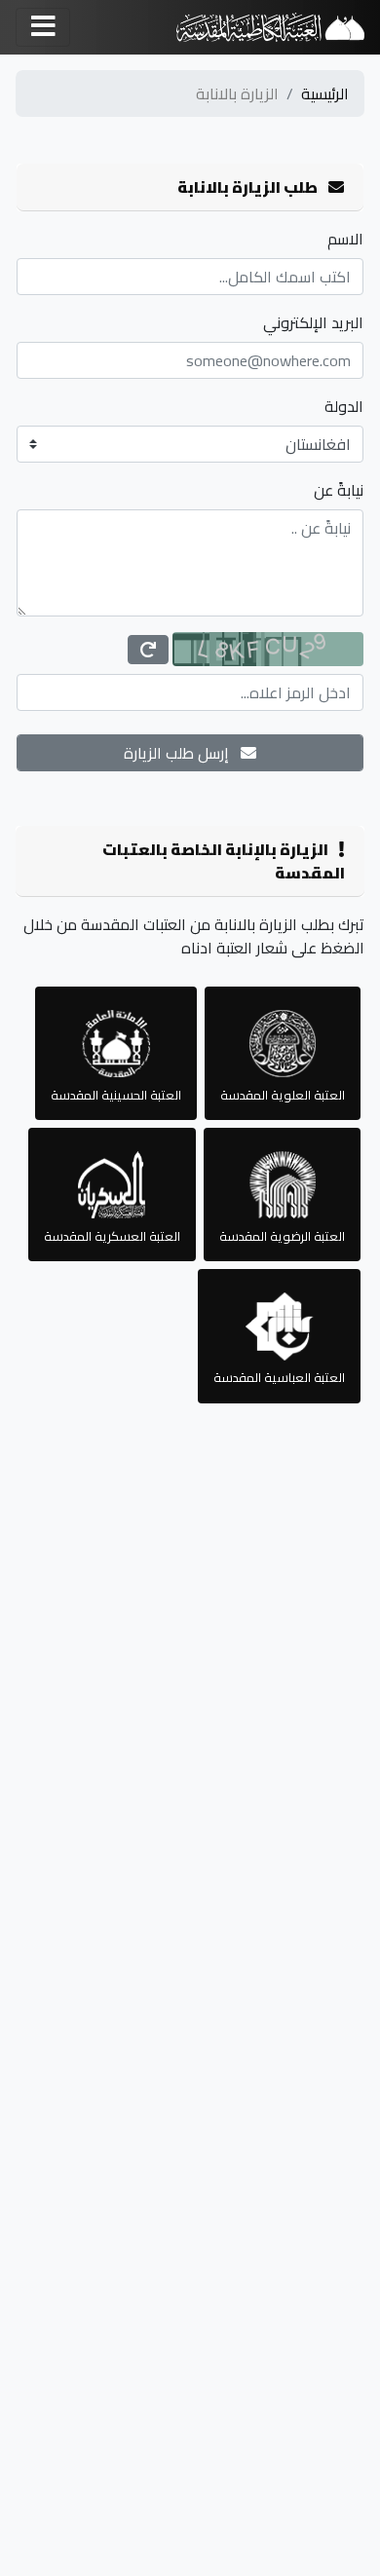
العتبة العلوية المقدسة (283, 1095)
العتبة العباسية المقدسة (279, 1377)
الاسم (345, 239)
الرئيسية (325, 93)
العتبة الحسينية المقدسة (116, 1095)
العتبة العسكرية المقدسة (112, 1236)
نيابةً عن (339, 490)
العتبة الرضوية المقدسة (282, 1236)
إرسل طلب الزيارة (182, 753)
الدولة (344, 406)
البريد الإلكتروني (313, 322)
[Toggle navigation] (43, 27)
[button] (148, 650)
